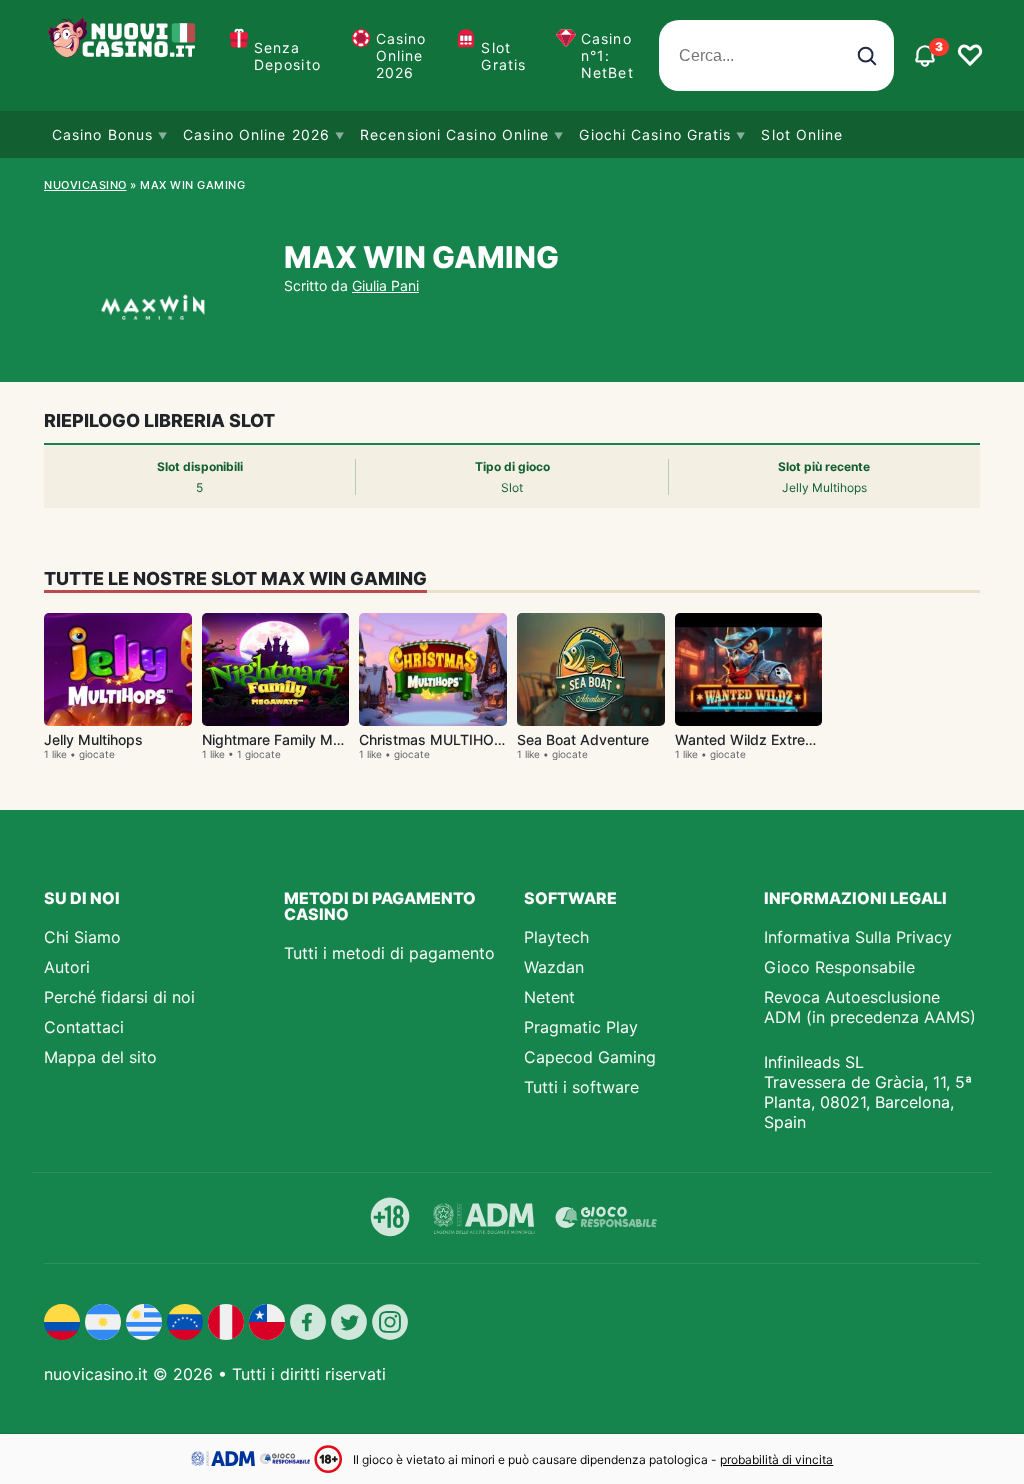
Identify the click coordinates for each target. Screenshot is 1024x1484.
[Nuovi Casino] (124, 55)
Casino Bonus (102, 134)
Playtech (556, 937)
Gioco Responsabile (839, 967)
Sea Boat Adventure (583, 739)
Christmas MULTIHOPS (435, 739)
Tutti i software (581, 1087)
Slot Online (802, 134)
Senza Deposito (287, 56)
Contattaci (84, 1027)
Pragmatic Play (581, 1027)
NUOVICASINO (85, 185)
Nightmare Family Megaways (298, 739)
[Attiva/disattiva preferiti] (970, 56)
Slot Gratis (503, 56)
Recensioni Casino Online (454, 134)
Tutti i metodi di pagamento (389, 953)
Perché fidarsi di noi (119, 997)
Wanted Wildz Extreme (750, 739)
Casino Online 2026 (401, 55)
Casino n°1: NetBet (607, 55)
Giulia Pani (385, 285)
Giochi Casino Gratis (655, 134)
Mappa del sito (100, 1057)
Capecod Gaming (590, 1057)
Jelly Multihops (93, 739)
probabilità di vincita (776, 1459)
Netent (549, 997)
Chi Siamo (82, 937)
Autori (67, 967)
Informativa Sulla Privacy (858, 937)
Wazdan (554, 967)
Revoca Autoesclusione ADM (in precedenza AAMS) (870, 1007)
